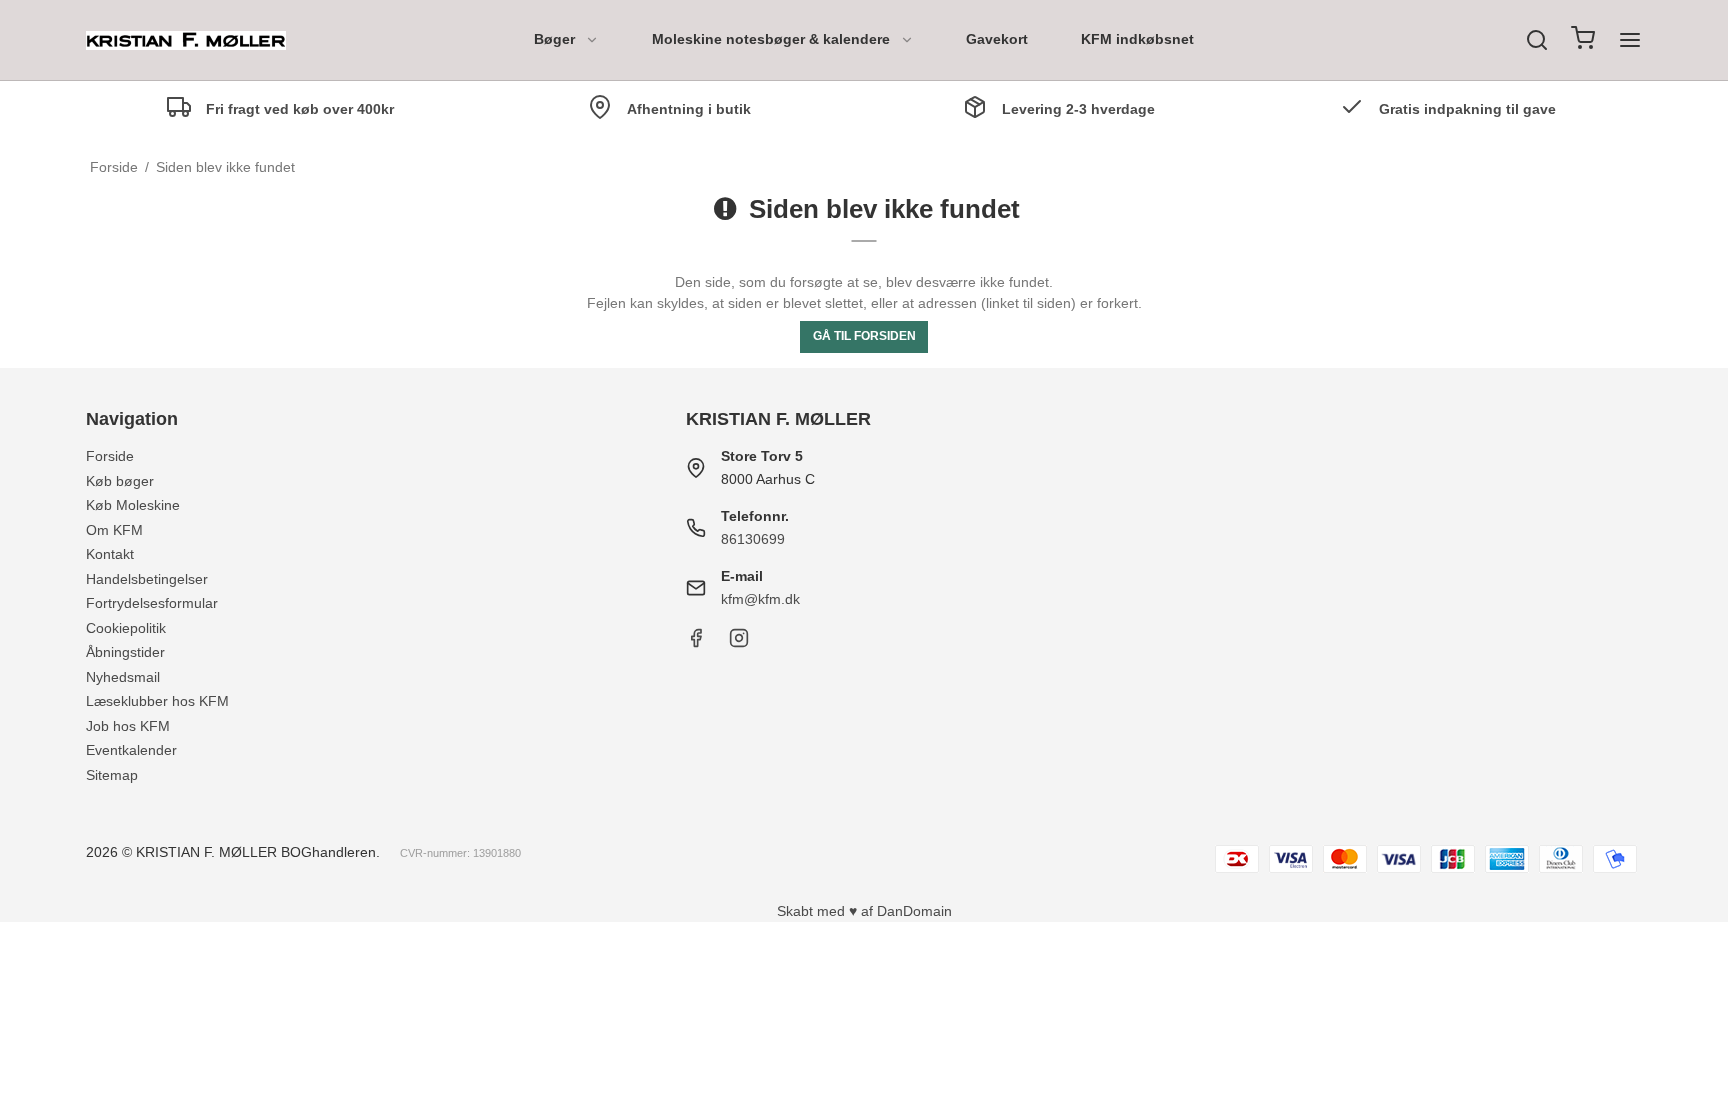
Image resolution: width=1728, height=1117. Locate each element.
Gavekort (997, 39)
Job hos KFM (128, 726)
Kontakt (110, 554)
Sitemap (112, 775)
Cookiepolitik (126, 628)
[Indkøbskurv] (1583, 40)
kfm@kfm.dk (760, 599)
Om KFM (114, 530)
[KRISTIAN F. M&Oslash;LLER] (186, 40)
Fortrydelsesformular (152, 603)
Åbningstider (125, 652)
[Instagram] (739, 643)
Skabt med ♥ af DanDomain (864, 911)
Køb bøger (120, 481)
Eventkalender (131, 750)
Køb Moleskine (133, 505)
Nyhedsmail (123, 677)
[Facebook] (696, 643)
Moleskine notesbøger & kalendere (771, 39)
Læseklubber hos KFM (157, 701)
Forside (110, 456)
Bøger (554, 39)
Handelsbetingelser (147, 579)
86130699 (753, 539)
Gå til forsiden (864, 336)
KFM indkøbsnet (1137, 39)
